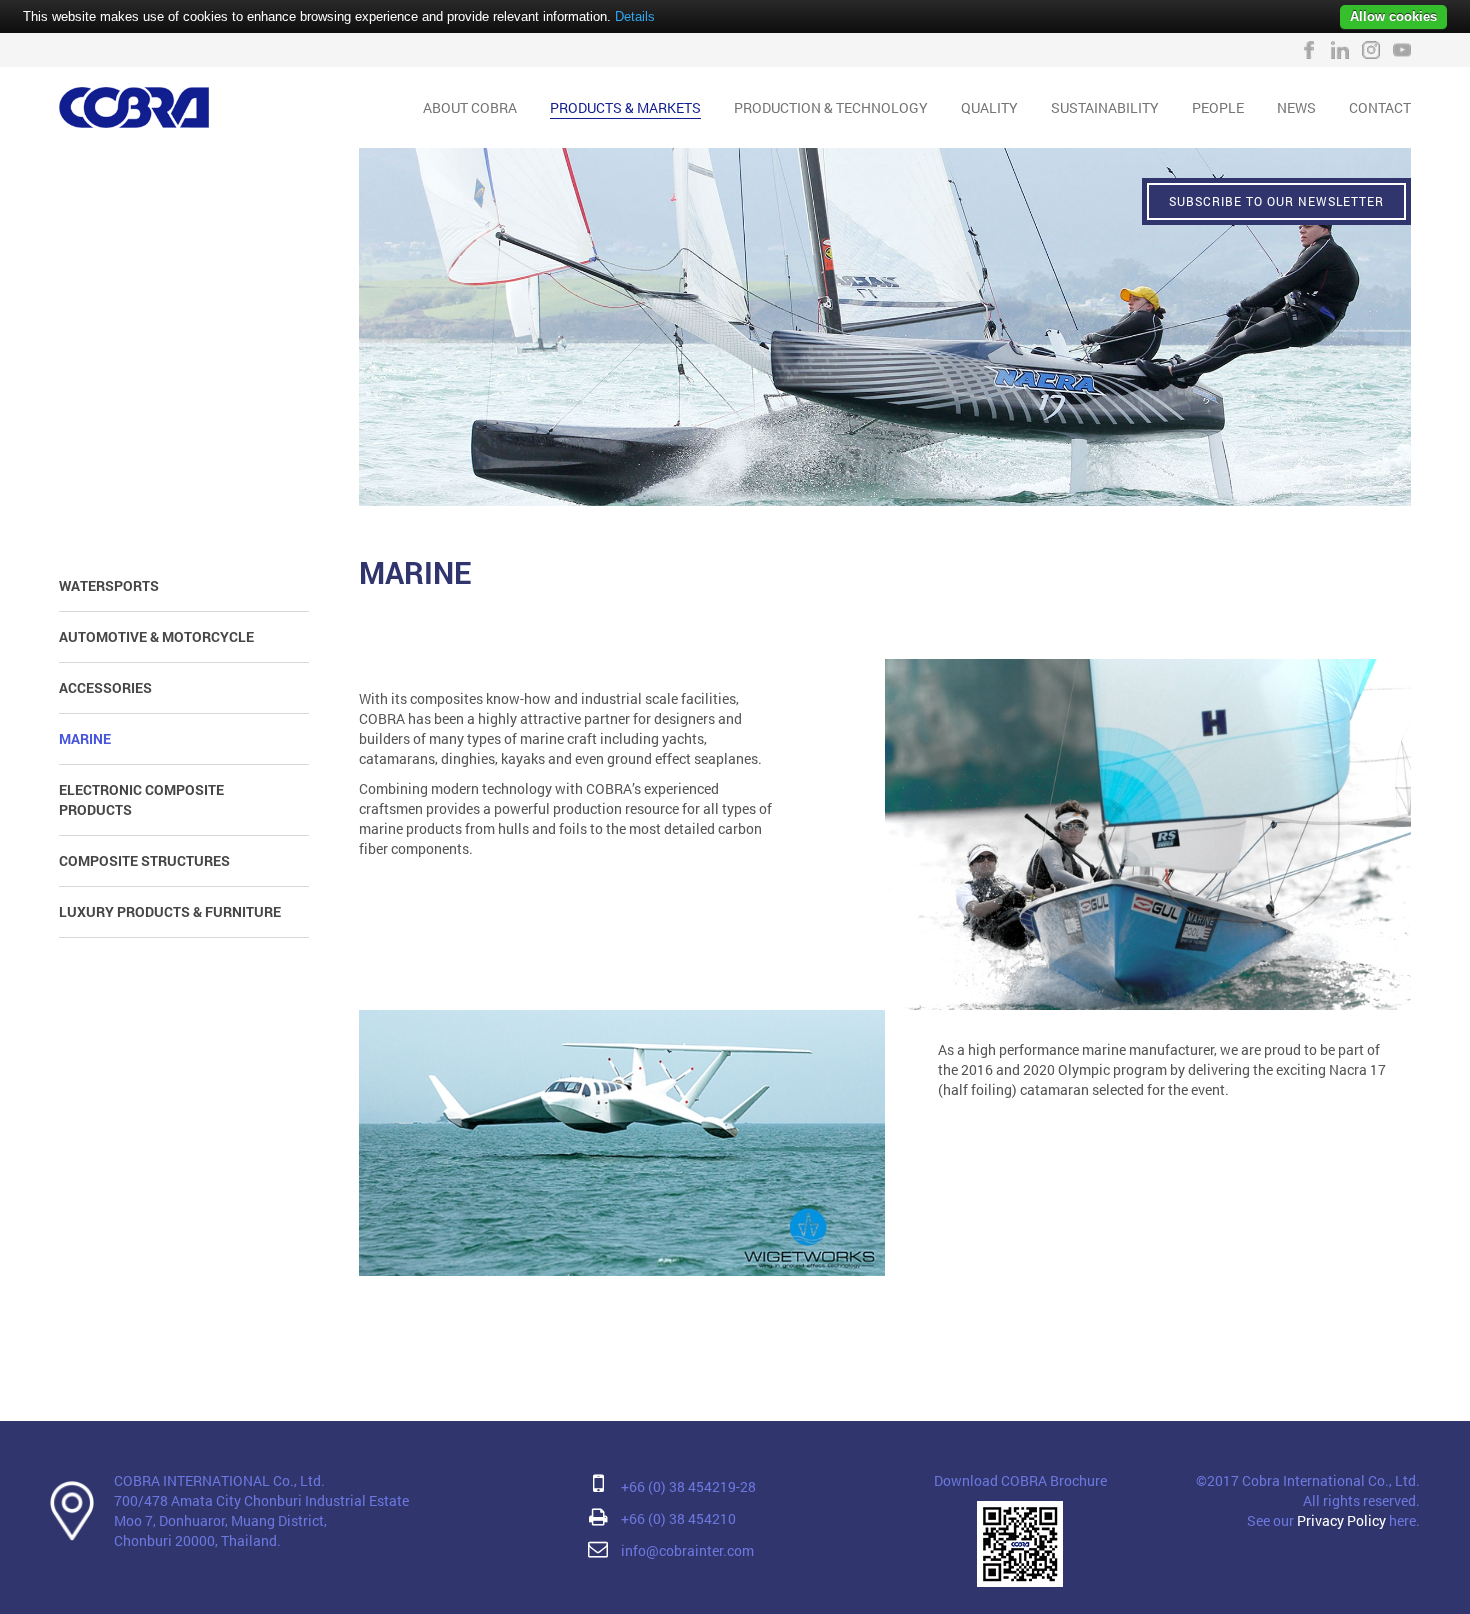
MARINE (85, 738)
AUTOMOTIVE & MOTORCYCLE (156, 636)
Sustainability (1105, 107)
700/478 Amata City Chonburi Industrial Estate (261, 1500)
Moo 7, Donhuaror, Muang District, (220, 1520)
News (1296, 107)
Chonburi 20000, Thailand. (197, 1540)
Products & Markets (625, 107)
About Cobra (470, 107)
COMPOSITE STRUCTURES (144, 860)
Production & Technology (831, 107)
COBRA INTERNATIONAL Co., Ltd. (219, 1480)
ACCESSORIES (105, 687)
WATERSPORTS (109, 585)
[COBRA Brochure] (1020, 1542)
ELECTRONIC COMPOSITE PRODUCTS (141, 799)
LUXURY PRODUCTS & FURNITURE (170, 911)
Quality (989, 107)
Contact (1380, 107)
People (1218, 107)
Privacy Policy (1341, 1520)
